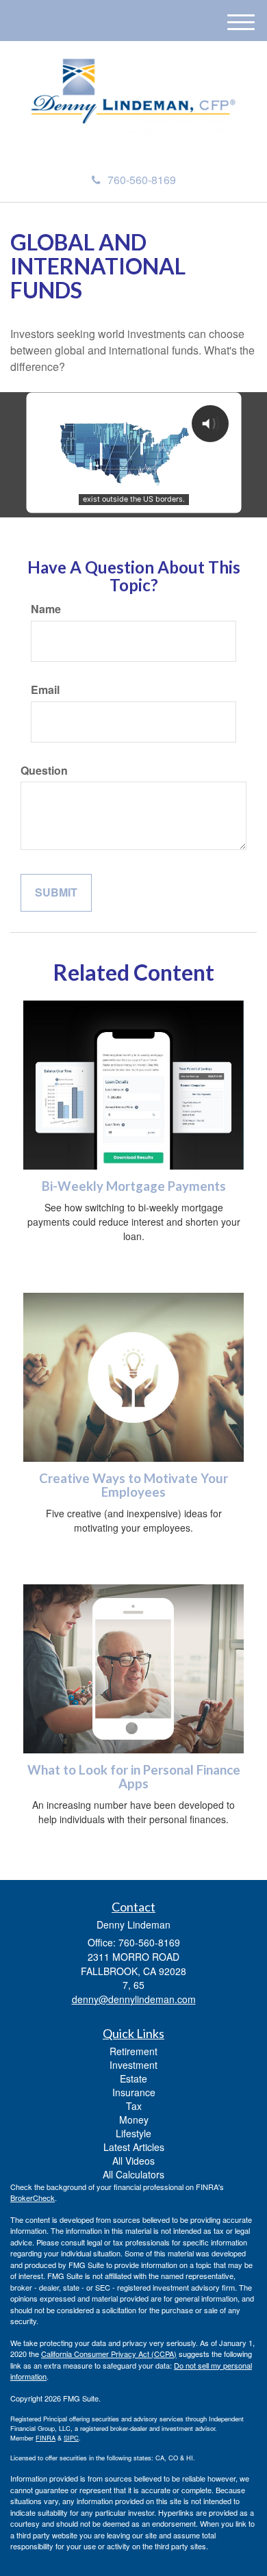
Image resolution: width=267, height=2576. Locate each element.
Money (134, 2120)
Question (44, 771)
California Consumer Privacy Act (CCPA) (109, 2354)
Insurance (134, 2092)
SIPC (71, 2438)
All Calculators (133, 2174)
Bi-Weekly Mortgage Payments (134, 1186)
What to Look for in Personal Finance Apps (134, 1777)
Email (45, 690)
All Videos (133, 2161)
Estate (133, 2078)
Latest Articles (134, 2147)
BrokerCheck (33, 2198)
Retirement (133, 2051)
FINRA (46, 2438)
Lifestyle (133, 2133)
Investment (133, 2065)
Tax (134, 2106)
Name (46, 609)
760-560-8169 (142, 180)
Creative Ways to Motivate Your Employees (133, 1485)
